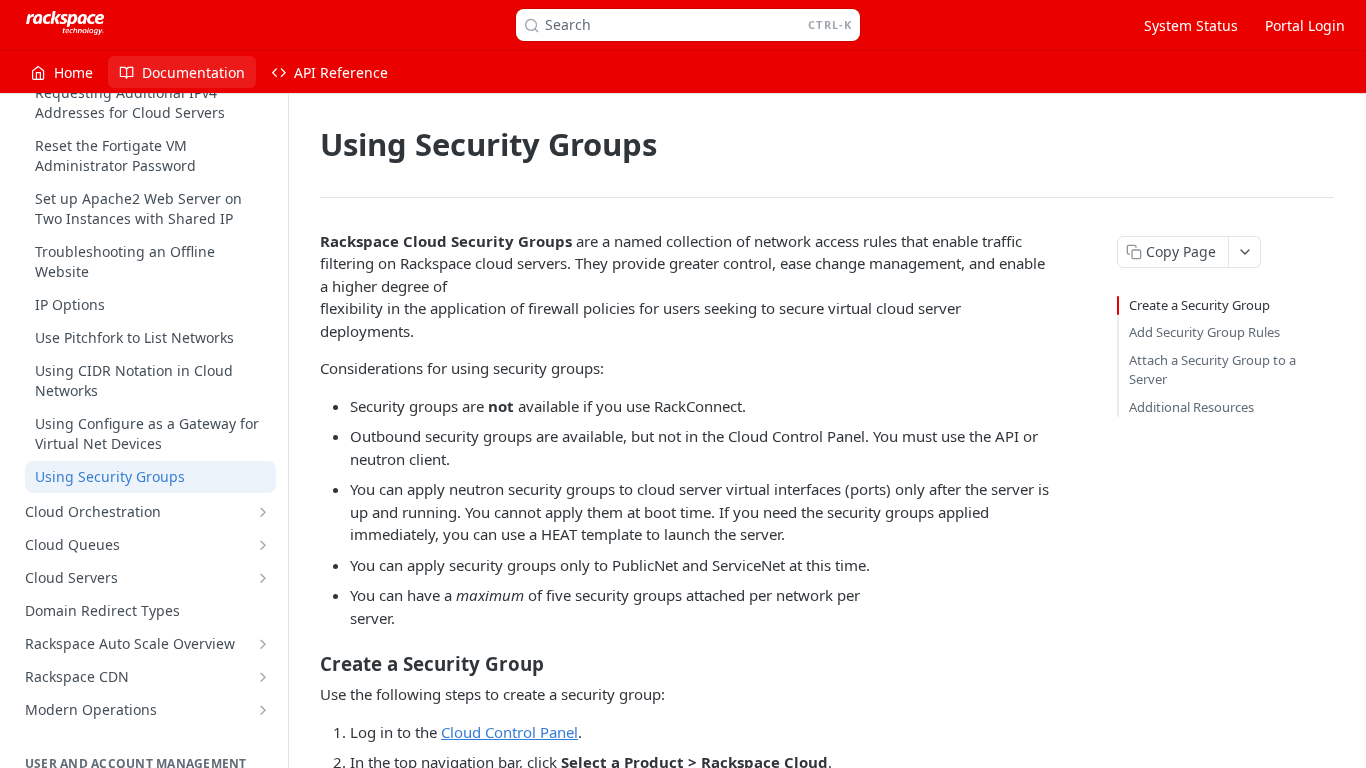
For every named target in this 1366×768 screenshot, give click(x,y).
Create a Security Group (1199, 305)
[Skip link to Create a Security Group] (306, 664)
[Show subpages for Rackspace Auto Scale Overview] (263, 644)
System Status (1191, 25)
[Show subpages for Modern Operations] (263, 710)
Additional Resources (1191, 407)
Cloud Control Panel (509, 732)
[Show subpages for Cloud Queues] (263, 545)
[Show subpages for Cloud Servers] (263, 578)
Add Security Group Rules (1204, 332)
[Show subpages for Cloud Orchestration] (263, 512)
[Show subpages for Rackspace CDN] (263, 677)
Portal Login (1305, 25)
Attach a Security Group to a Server (1212, 370)
